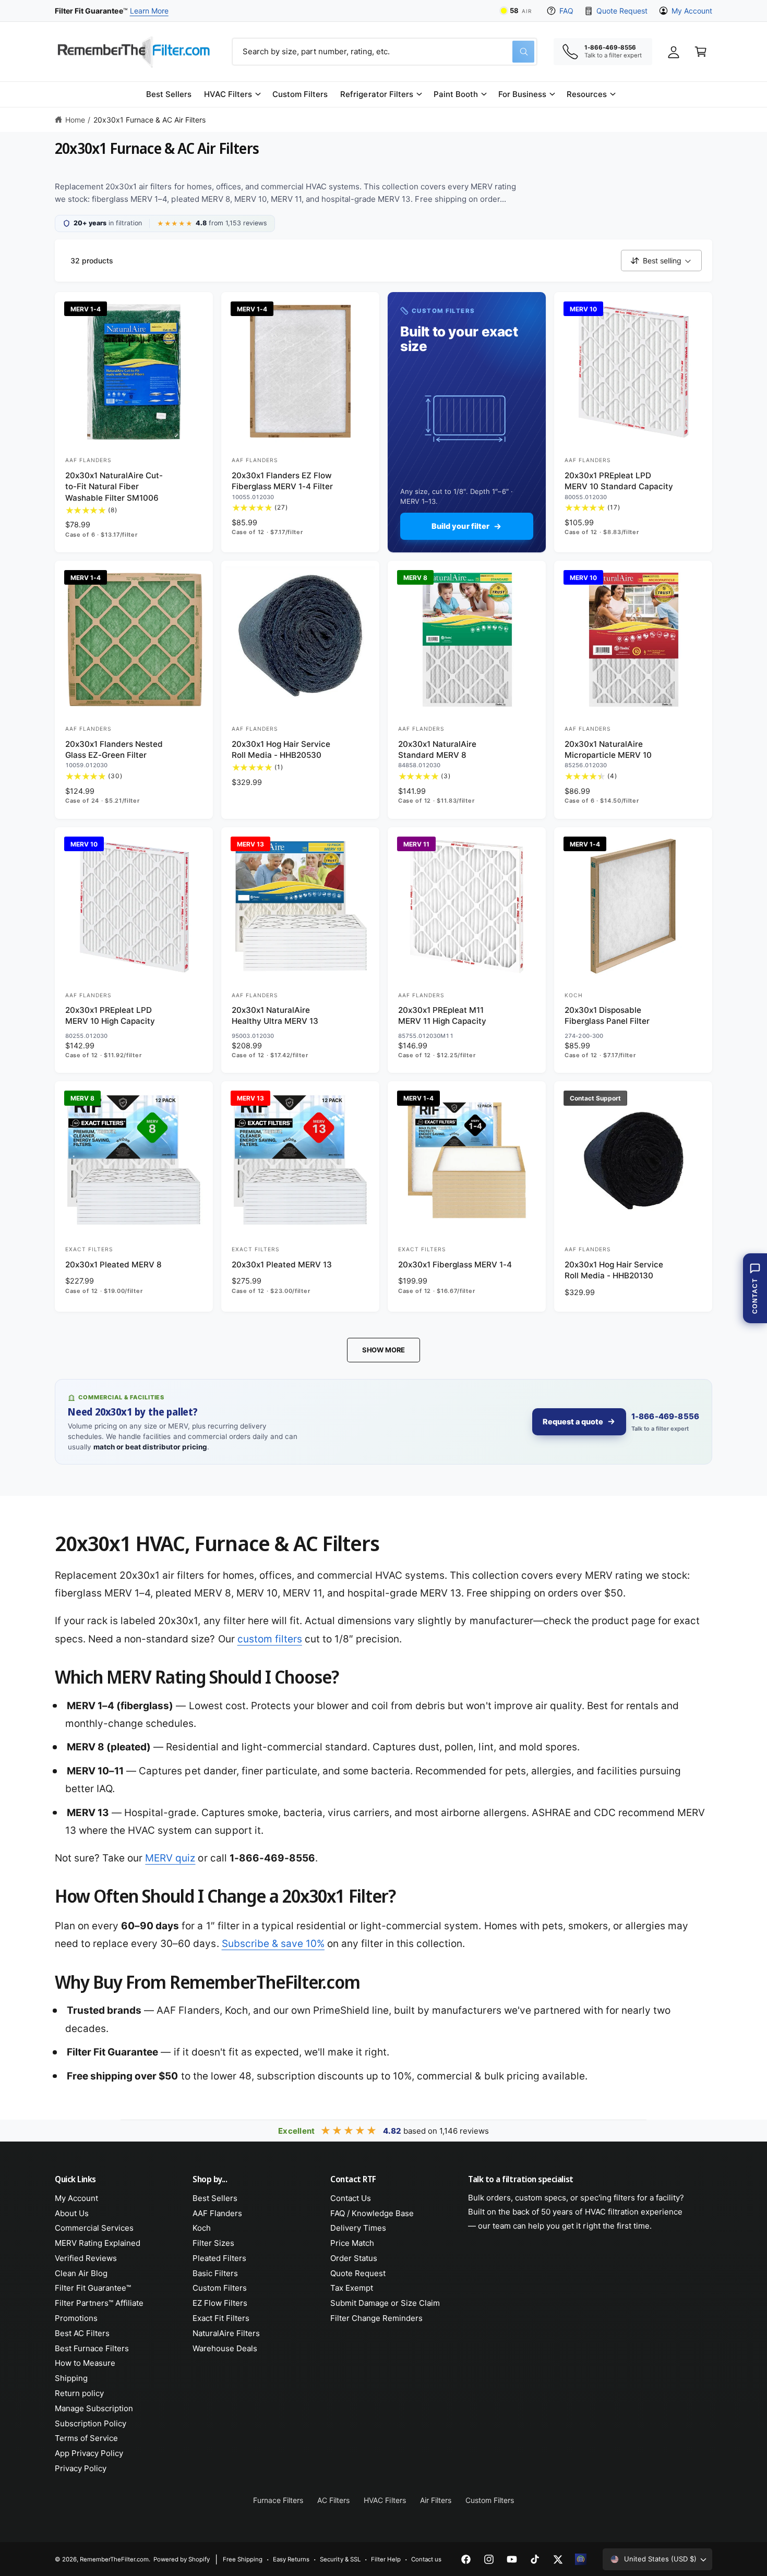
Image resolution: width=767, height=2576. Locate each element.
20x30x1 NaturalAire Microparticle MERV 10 (608, 749)
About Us (72, 2213)
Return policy (79, 2393)
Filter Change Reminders (376, 2318)
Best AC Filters (82, 2333)
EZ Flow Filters (220, 2303)
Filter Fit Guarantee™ (93, 2288)
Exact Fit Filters (221, 2318)
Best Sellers (215, 2198)
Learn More (149, 11)
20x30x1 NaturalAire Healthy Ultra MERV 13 (275, 1015)
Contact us (426, 2559)
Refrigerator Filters (376, 94)
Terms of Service (86, 2438)
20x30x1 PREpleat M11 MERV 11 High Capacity (442, 1015)
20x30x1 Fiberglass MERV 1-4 (455, 1265)
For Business (522, 94)
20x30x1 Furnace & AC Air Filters (150, 120)
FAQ (566, 11)
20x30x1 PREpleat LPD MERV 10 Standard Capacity (619, 481)
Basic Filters (215, 2273)
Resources (587, 94)
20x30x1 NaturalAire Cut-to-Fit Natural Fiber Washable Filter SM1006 (114, 487)
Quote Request (622, 11)
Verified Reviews (86, 2258)
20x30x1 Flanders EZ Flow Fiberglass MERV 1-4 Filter (282, 481)
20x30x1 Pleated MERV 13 (282, 1265)
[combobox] (385, 52)
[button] (232, 94)
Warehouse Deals (225, 2348)
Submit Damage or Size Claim (385, 2303)
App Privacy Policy (89, 2453)
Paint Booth (456, 94)
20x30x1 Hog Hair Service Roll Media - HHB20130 (614, 1270)
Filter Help (386, 2559)
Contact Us (351, 2198)
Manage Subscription (94, 2408)
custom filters (270, 1639)
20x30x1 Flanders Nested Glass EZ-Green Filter (114, 749)
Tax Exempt (352, 2288)
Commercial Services (94, 2228)
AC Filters (333, 2500)
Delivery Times (358, 2228)
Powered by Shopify (182, 2559)
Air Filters (436, 2500)
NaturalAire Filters (226, 2333)
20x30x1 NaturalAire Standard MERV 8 (437, 749)
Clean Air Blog (81, 2273)
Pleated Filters (219, 2258)
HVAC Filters (228, 94)
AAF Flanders (217, 2213)
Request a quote (573, 1422)
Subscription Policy (91, 2423)
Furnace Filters (278, 2500)
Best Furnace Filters (92, 2348)
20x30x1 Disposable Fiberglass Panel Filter (607, 1015)
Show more (383, 1350)
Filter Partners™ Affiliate (99, 2303)
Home (75, 120)
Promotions (76, 2318)
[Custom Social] (581, 2559)
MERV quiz (170, 1858)
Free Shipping (243, 2559)
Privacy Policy (81, 2468)
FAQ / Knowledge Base (372, 2213)
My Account (692, 11)
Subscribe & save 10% (273, 1944)
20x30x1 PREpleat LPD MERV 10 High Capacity (110, 1015)
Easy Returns (291, 2559)
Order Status (354, 2258)
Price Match (352, 2243)
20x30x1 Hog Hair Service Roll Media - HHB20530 (281, 749)
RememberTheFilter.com (114, 2559)
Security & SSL (340, 2559)
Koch (202, 2228)
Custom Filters (220, 2288)
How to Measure (85, 2363)
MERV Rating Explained (98, 2243)
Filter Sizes (213, 2243)
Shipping (71, 2378)
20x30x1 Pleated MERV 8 (113, 1265)
